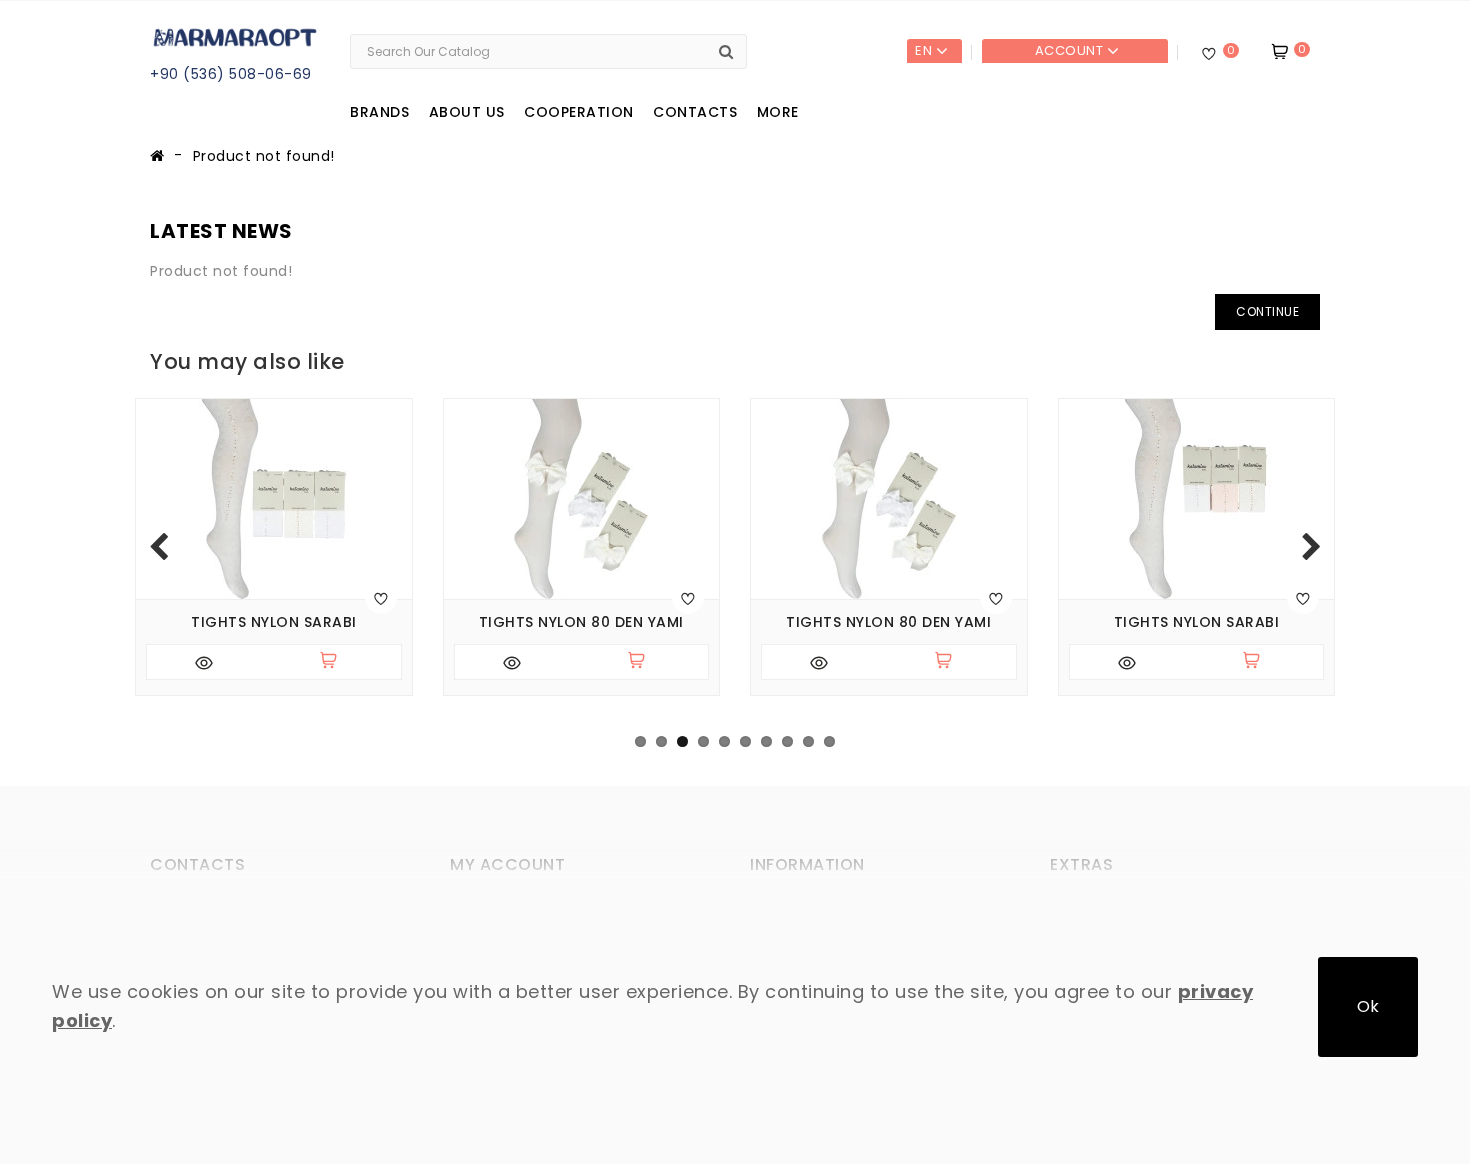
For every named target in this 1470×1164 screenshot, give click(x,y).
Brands (379, 112)
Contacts (695, 112)
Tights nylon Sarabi (274, 622)
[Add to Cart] (337, 662)
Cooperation (579, 112)
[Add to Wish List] (381, 598)
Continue (1267, 311)
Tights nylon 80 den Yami (581, 622)
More (778, 112)
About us (467, 112)
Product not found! (264, 156)
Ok (1368, 1006)
